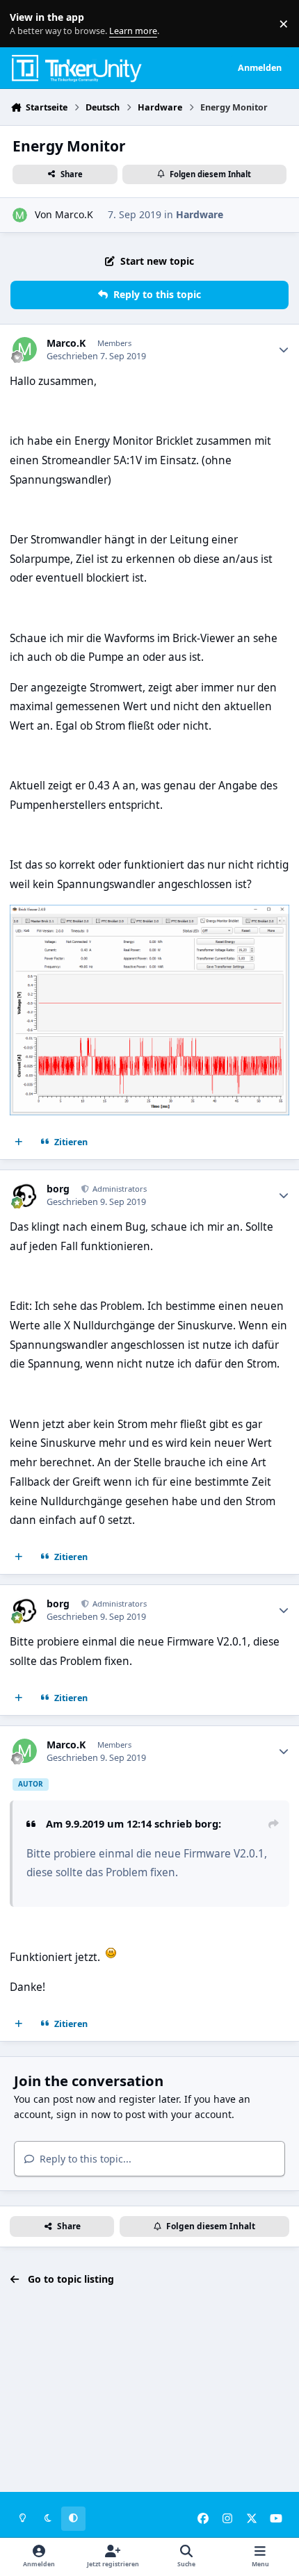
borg (58, 1189)
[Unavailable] (149, 914)
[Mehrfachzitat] (19, 1142)
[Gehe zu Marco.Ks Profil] (20, 215)
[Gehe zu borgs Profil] (25, 1195)
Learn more (27, 24)
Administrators (119, 1189)
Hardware (200, 214)
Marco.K (74, 214)
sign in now (83, 2114)
